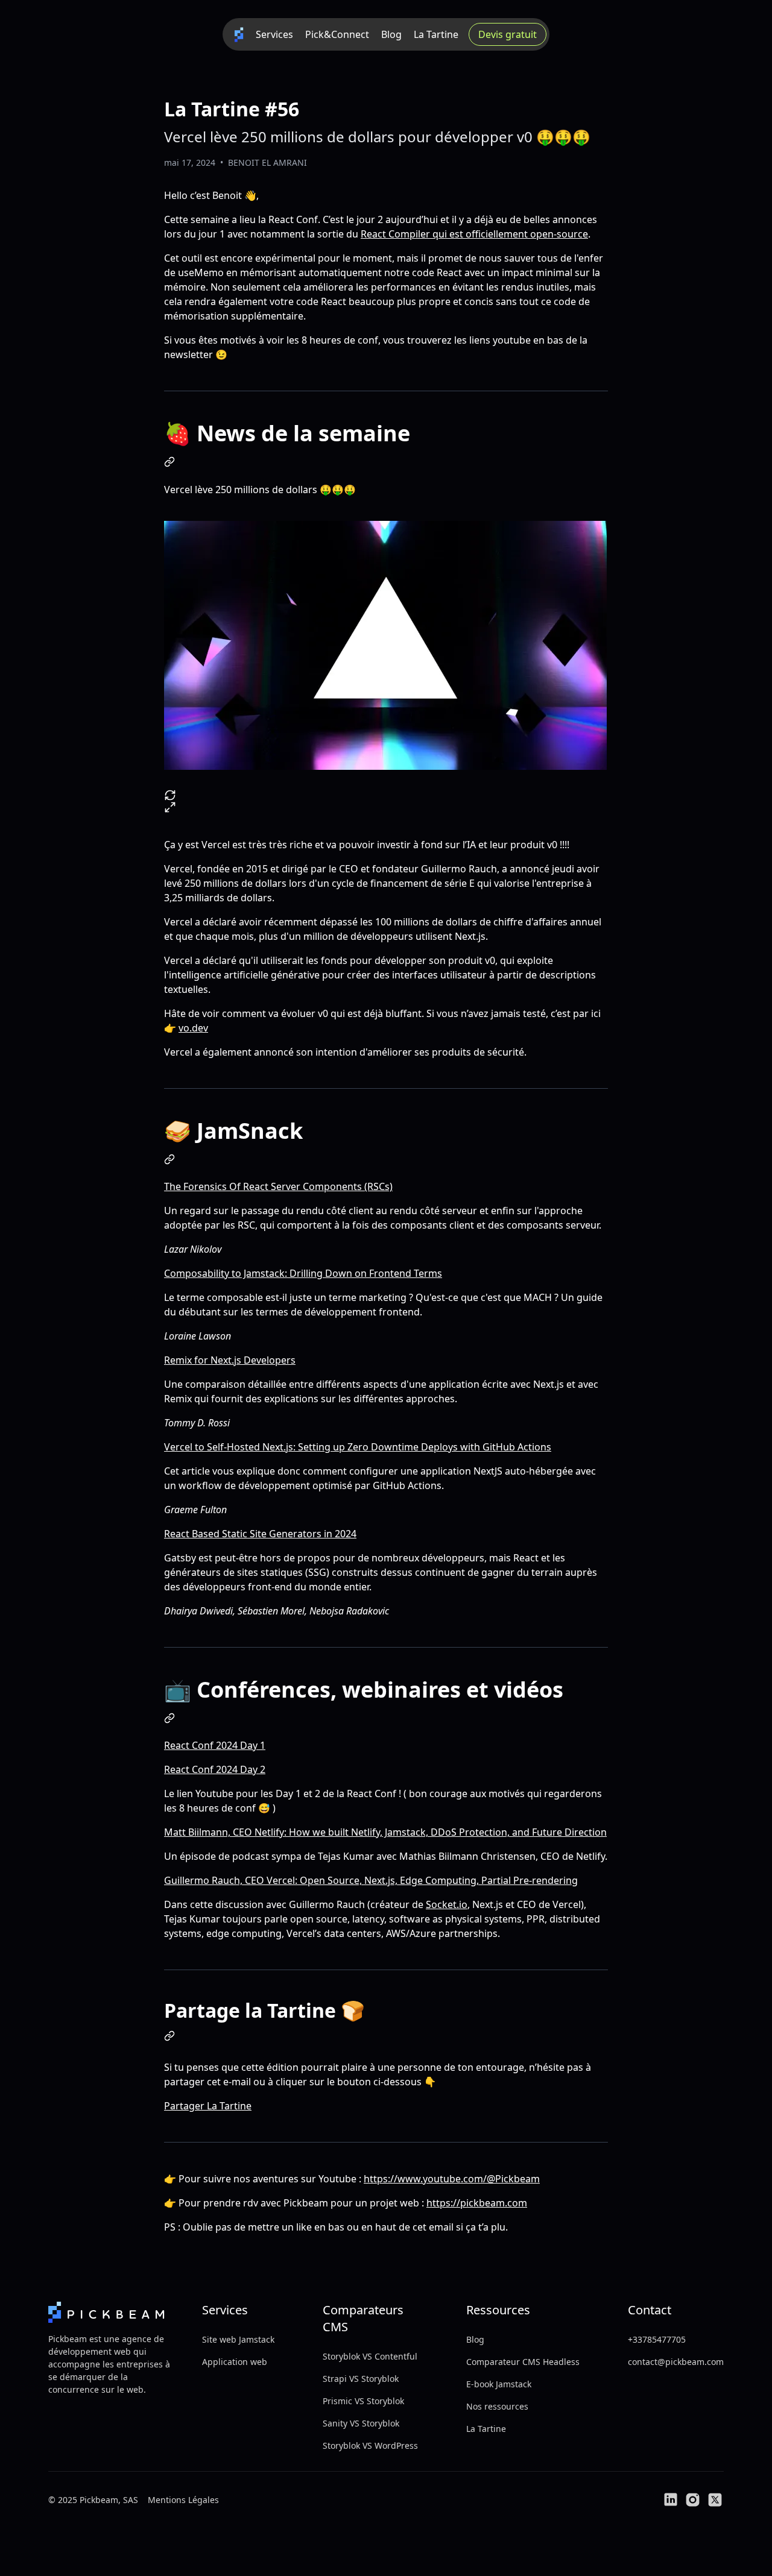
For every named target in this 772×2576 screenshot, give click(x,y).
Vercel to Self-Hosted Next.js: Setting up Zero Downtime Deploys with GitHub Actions (358, 1447)
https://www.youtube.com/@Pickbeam (452, 2179)
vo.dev (193, 1028)
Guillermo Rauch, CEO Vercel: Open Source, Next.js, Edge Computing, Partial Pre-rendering (371, 1880)
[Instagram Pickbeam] (693, 2500)
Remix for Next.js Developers (230, 1360)
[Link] (169, 462)
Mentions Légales (183, 2500)
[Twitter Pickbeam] (715, 2500)
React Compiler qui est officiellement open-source (474, 234)
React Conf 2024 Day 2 (215, 1769)
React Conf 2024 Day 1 (215, 1745)
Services (274, 34)
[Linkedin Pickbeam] (671, 2500)
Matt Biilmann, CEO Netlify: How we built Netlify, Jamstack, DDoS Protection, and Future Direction (385, 1832)
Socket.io (447, 1904)
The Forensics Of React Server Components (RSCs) (278, 1186)
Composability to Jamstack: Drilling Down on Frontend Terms (303, 1273)
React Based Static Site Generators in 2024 (260, 1534)
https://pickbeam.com (477, 2203)
